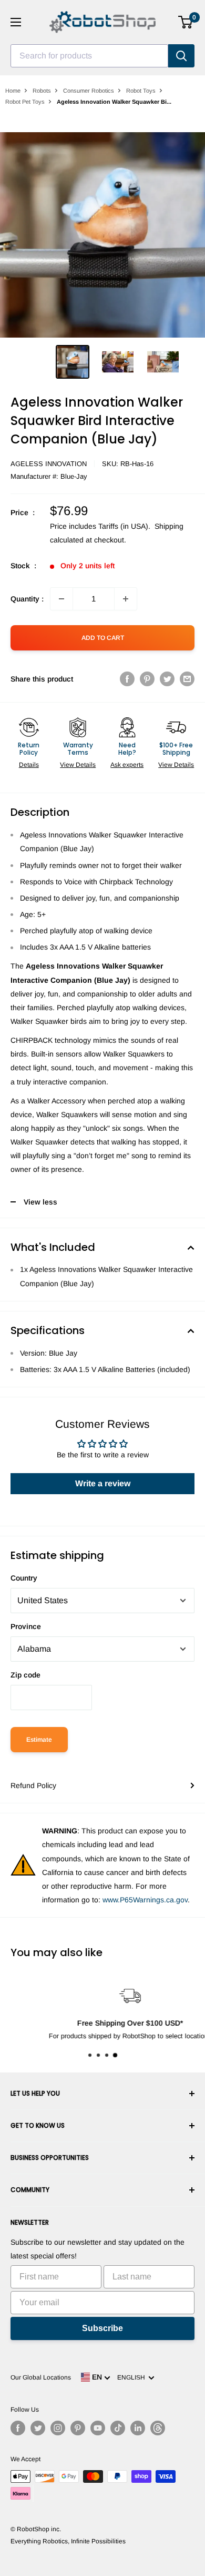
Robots (42, 91)
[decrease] (61, 599)
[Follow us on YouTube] (98, 2428)
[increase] (126, 599)
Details (29, 765)
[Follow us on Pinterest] (78, 2428)
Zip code (25, 1675)
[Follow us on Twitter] (38, 2428)
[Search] (181, 56)
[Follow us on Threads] (158, 2428)
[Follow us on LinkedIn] (138, 2428)
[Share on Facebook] (127, 679)
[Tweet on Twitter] (167, 679)
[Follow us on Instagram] (58, 2428)
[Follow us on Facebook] (18, 2428)
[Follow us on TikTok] (118, 2428)
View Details (78, 765)
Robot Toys (141, 91)
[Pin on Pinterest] (147, 679)
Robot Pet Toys (25, 102)
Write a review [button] (103, 1483)
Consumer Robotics (89, 91)
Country (24, 1578)
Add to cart (103, 638)
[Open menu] (16, 22)
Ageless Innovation (49, 464)
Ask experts (127, 765)
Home (13, 91)
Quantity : (27, 599)
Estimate (39, 1740)
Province (26, 1626)
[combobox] (89, 56)
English (133, 2377)
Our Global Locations (41, 2377)
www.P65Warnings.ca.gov (145, 1900)
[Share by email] (187, 679)
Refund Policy (33, 1785)
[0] (186, 22)
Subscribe (102, 2328)
